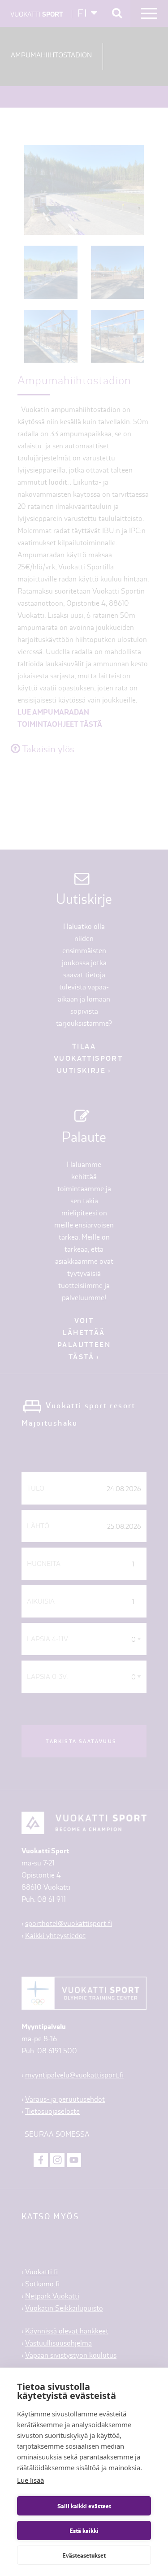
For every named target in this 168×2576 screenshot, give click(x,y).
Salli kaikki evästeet (84, 2506)
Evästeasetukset (84, 2555)
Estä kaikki (84, 2531)
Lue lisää (30, 2480)
